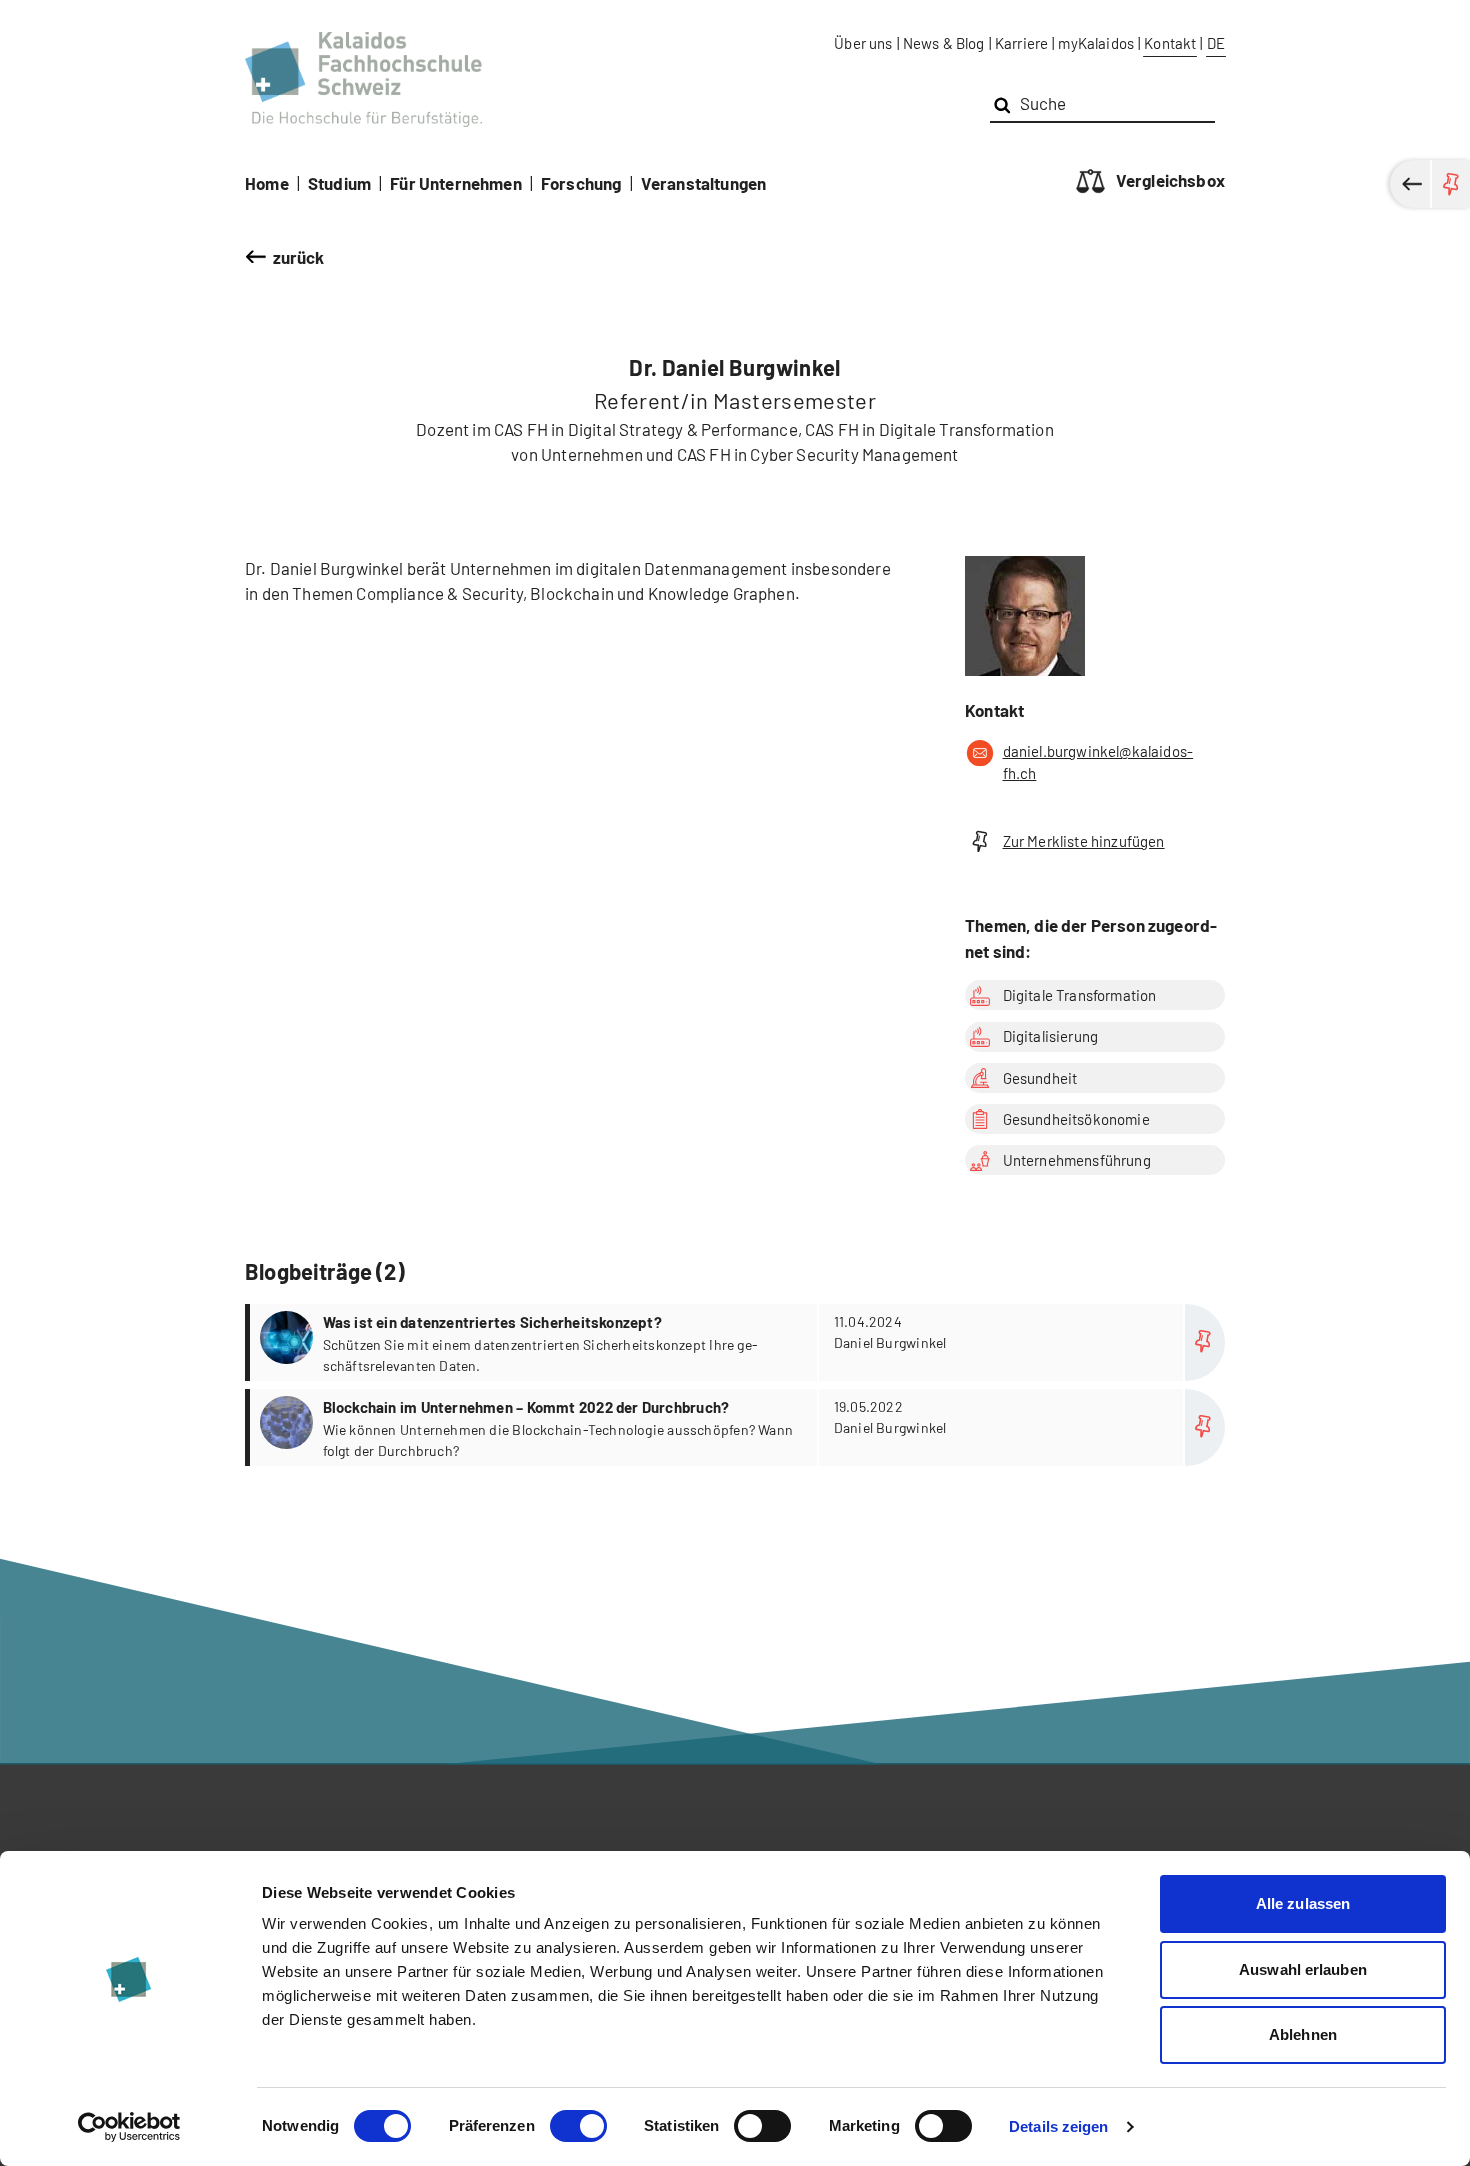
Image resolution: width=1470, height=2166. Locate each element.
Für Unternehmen (456, 183)
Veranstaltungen (704, 183)
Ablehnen (1303, 2034)
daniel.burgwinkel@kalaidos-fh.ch (1098, 762)
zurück (299, 257)
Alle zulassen (1303, 1903)
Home (267, 183)
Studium (339, 183)
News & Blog (944, 43)
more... (737, 1342)
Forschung (581, 183)
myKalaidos (1096, 43)
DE (1216, 43)
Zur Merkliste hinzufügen (1084, 841)
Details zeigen (1058, 2126)
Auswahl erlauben (1303, 1969)
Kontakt (1170, 43)
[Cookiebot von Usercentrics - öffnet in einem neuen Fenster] (129, 2127)
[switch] (578, 2126)
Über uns (863, 43)
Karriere (1021, 43)
